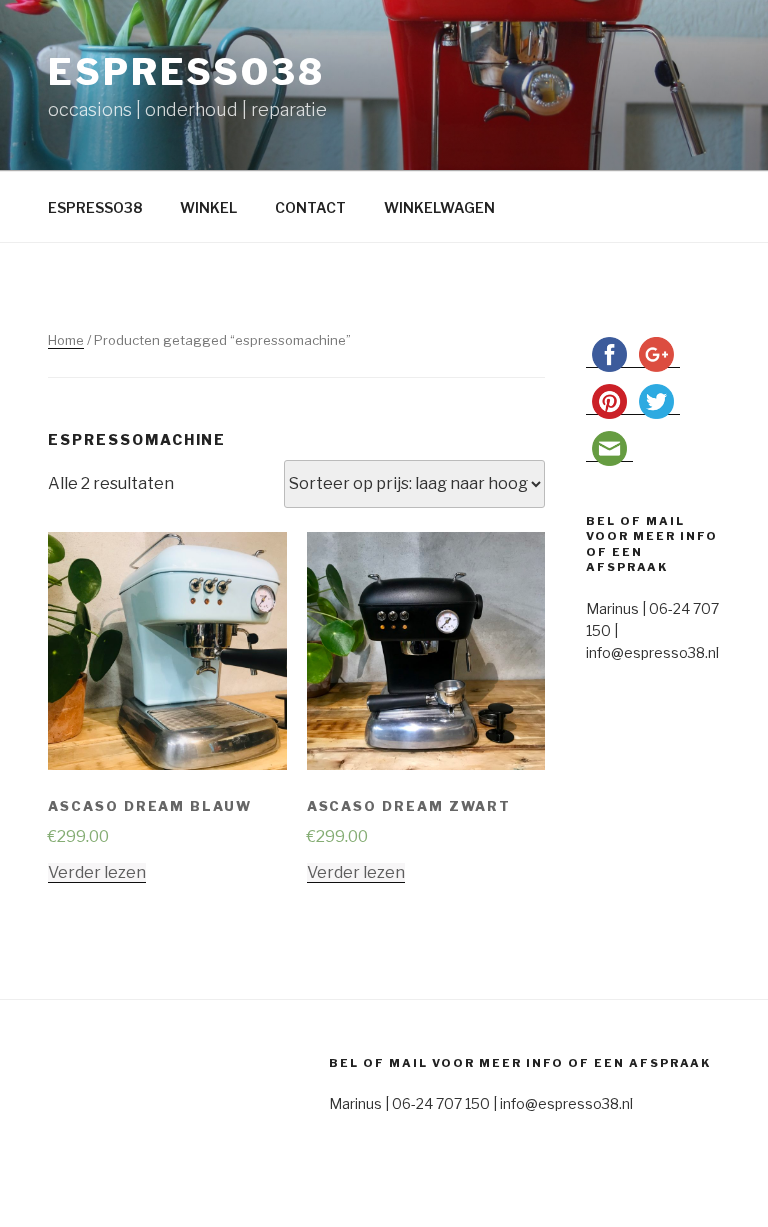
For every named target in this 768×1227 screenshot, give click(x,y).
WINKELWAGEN (439, 207)
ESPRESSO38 (95, 207)
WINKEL (208, 207)
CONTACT (310, 207)
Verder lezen (97, 872)
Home (66, 340)
